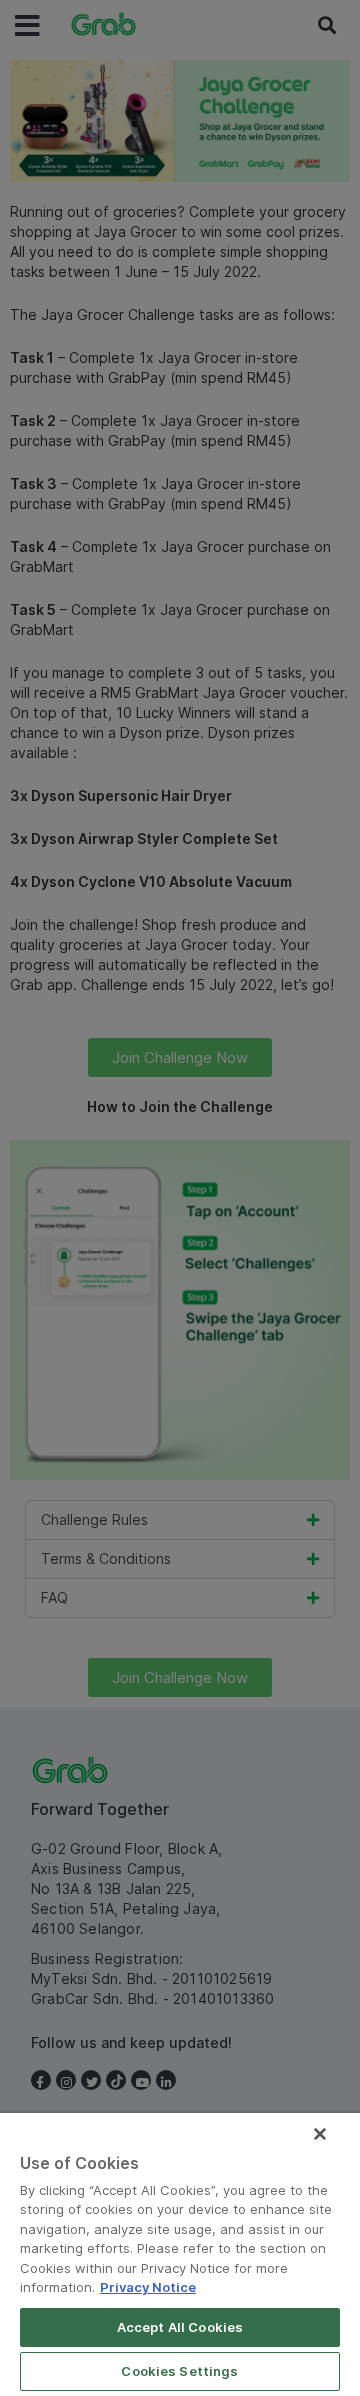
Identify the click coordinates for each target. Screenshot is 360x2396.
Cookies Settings (179, 2371)
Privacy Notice (148, 2287)
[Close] (320, 2134)
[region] (180, 2254)
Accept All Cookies (180, 2327)
